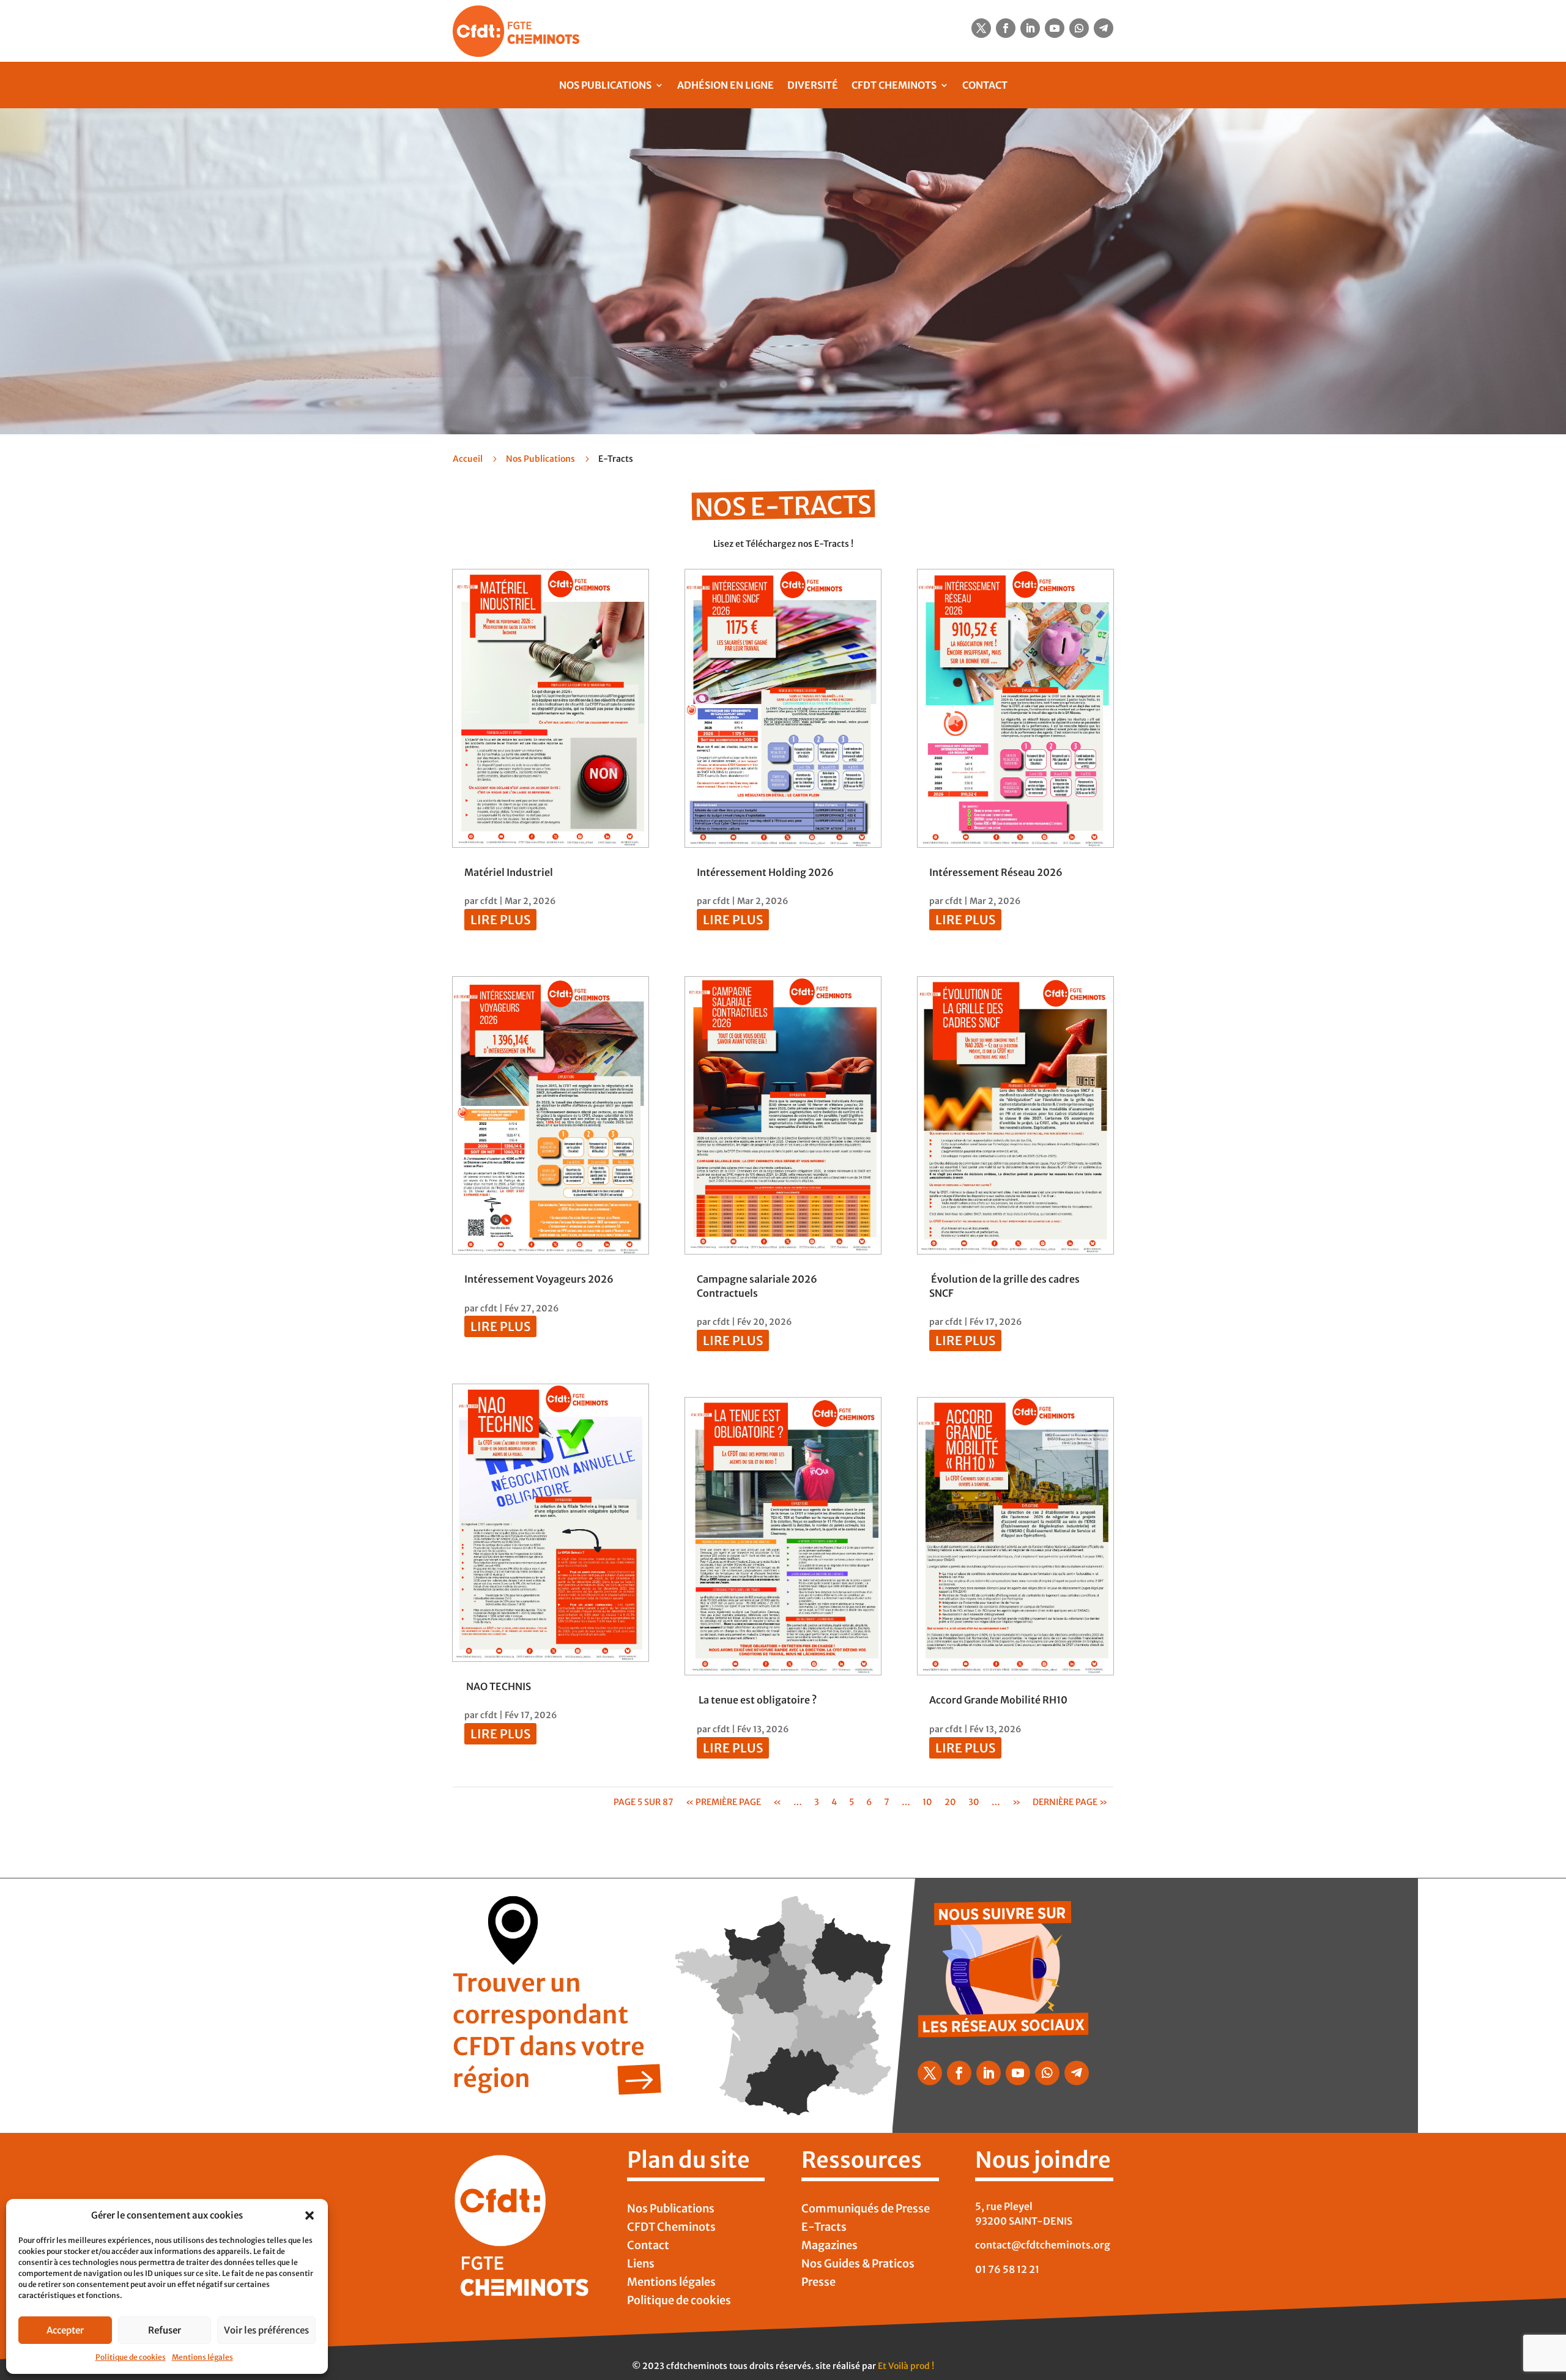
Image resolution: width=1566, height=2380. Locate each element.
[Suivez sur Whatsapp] (1079, 28)
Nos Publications (605, 85)
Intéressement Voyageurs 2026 (539, 1279)
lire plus (500, 920)
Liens (641, 2265)
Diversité (813, 85)
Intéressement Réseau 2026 (996, 872)
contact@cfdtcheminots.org (1043, 2245)
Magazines (829, 2247)
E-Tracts (824, 2228)
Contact (985, 85)
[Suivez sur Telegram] (1104, 28)
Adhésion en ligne (725, 85)
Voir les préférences (266, 2330)
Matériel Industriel (509, 872)
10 (927, 1802)
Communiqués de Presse (866, 2210)
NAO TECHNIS (498, 1686)
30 (974, 1802)
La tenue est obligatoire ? (758, 1700)
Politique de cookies (131, 2357)
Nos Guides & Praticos (858, 2265)
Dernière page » (1070, 1802)
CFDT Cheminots (894, 85)
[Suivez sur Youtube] (1055, 28)
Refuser (165, 2330)
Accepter (65, 2330)
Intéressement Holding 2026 (765, 872)
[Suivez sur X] (981, 28)
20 (950, 1802)
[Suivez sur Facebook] (1006, 28)
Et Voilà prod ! (906, 2366)
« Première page (723, 1802)
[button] (310, 2215)
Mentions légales (202, 2357)
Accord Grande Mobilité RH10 (998, 1700)
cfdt (489, 901)
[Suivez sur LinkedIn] (1030, 28)
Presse (818, 2283)
